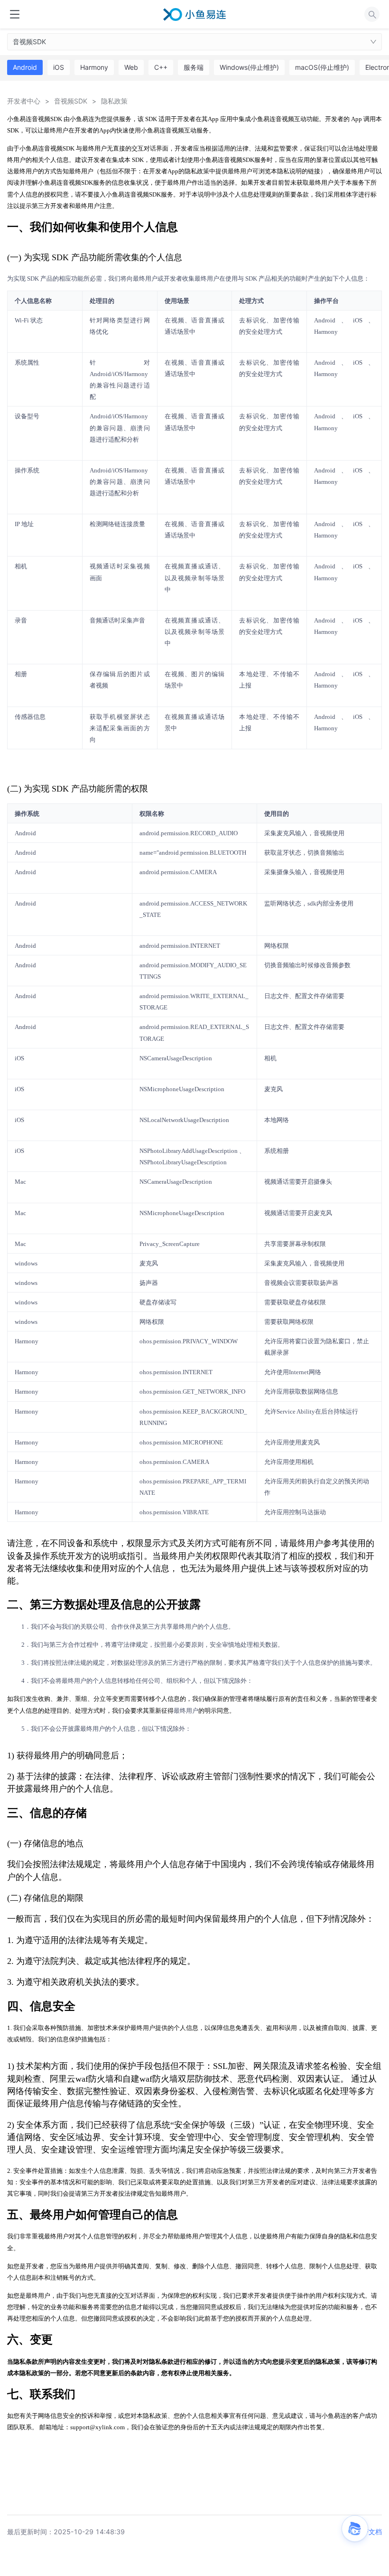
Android (25, 67)
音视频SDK (29, 42)
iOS (59, 67)
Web (131, 67)
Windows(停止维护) (249, 67)
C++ (161, 67)
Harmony (94, 67)
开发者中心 (24, 101)
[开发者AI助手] (355, 2529)
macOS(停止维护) (322, 67)
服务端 (194, 67)
